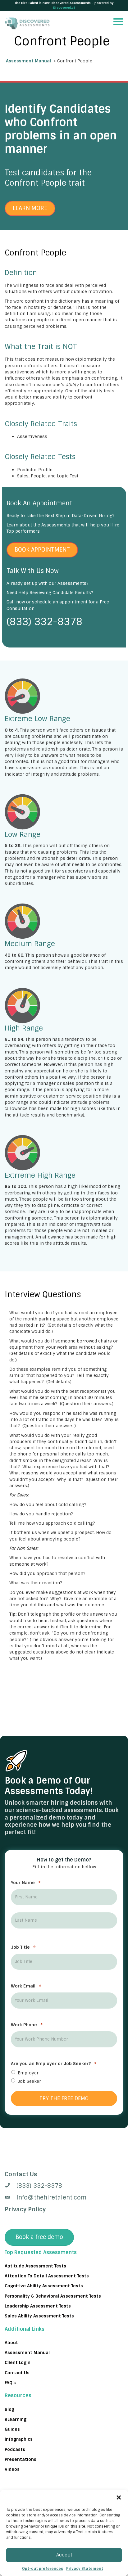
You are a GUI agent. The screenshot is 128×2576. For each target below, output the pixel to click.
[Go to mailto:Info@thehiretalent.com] (64, 2198)
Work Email (26, 1986)
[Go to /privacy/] (64, 2174)
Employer (28, 2073)
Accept (64, 2555)
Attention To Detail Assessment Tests (47, 2276)
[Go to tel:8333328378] (64, 2186)
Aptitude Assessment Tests (35, 2266)
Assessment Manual (28, 61)
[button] (119, 2497)
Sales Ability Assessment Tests (39, 2316)
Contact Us (17, 2373)
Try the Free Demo (64, 2098)
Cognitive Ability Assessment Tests (44, 2286)
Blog (9, 2409)
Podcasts (15, 2449)
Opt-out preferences (43, 2569)
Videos (12, 2469)
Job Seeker (29, 2081)
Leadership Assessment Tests (38, 2306)
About (11, 2343)
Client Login (18, 2362)
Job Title (23, 1947)
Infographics (19, 2439)
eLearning (16, 2419)
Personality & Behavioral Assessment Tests (53, 2296)
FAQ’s (10, 2383)
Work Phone (27, 2025)
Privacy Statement (85, 2569)
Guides (12, 2429)
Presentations (21, 2459)
